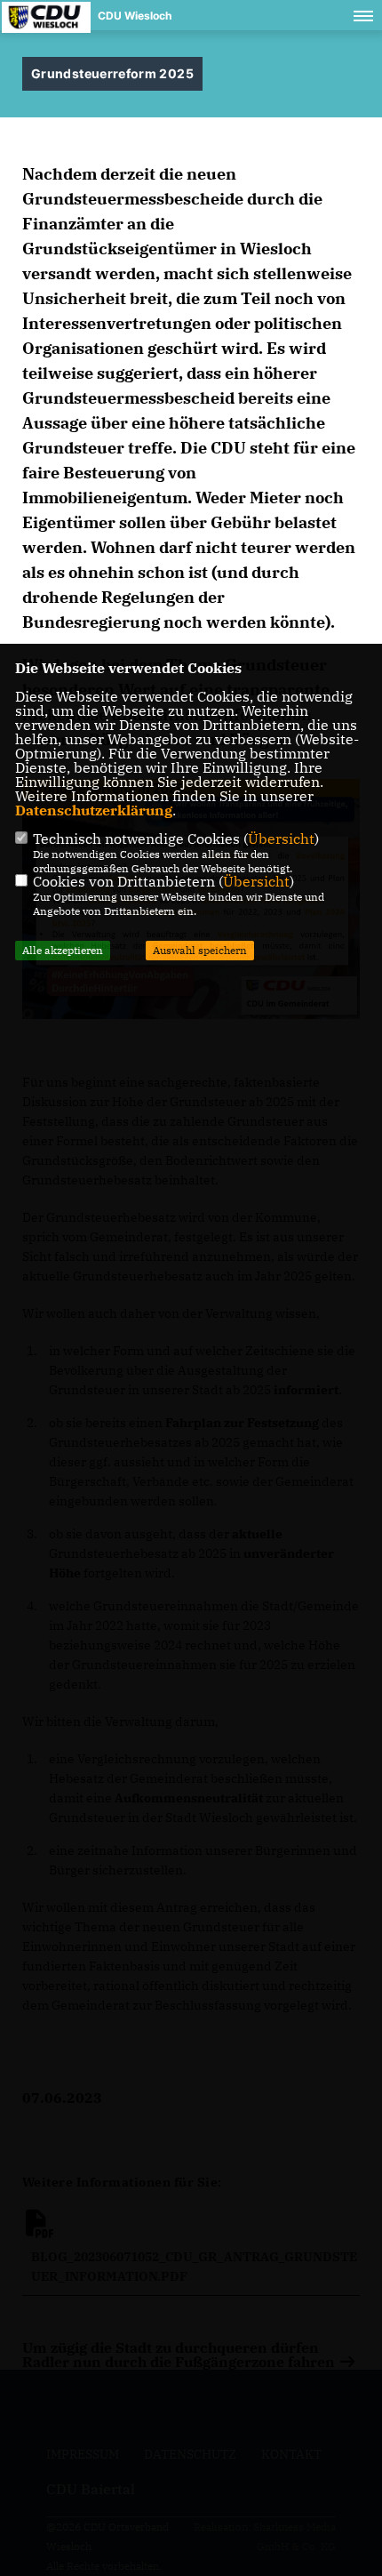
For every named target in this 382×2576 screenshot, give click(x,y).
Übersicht (281, 839)
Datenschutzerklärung (94, 810)
